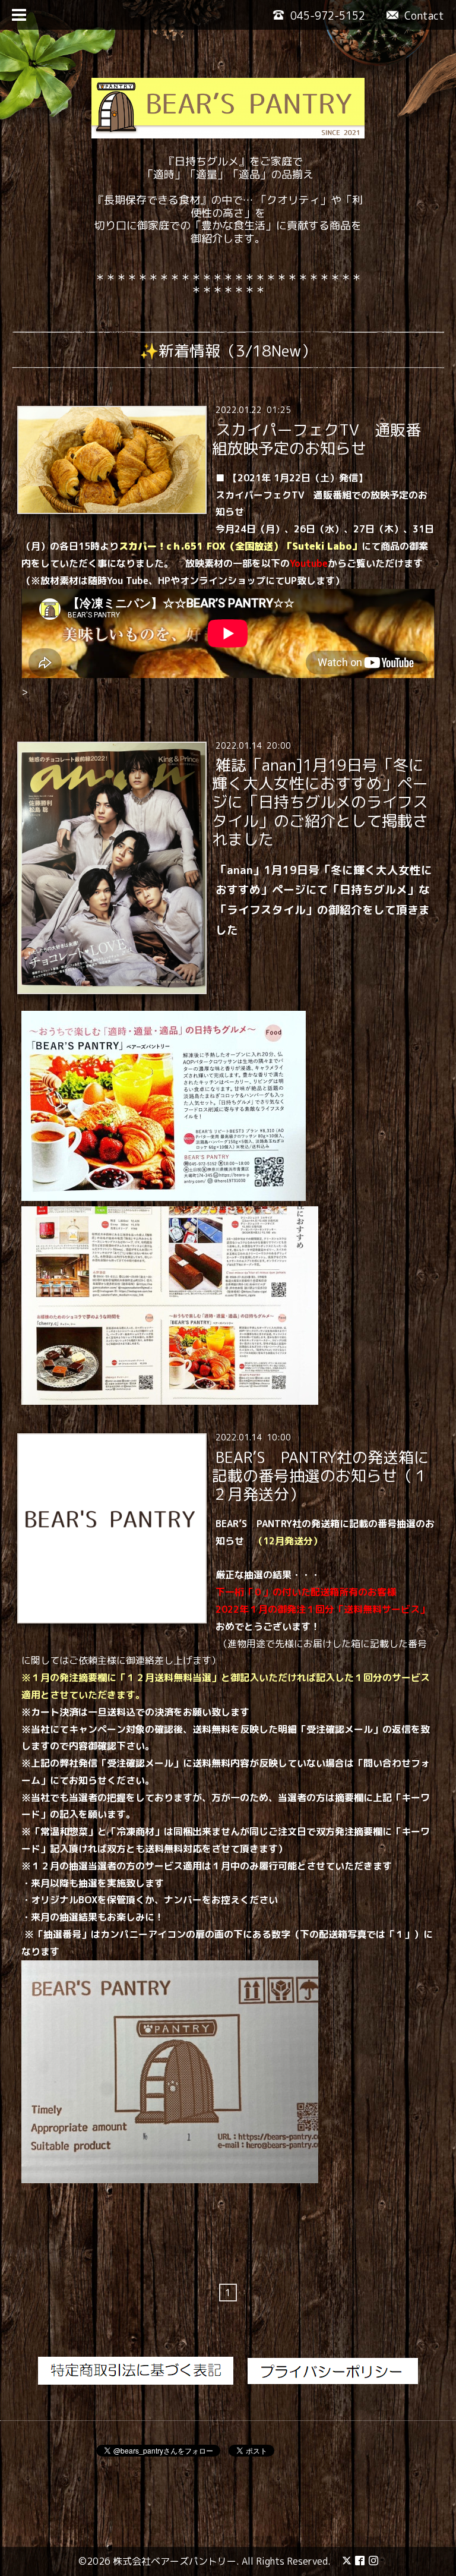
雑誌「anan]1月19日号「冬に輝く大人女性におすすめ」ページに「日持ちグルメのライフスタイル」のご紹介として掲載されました (320, 802)
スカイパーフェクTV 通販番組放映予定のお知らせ (316, 438)
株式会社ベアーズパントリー (175, 2561)
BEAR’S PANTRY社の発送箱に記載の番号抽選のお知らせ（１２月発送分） (320, 1475)
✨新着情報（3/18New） (228, 351)
